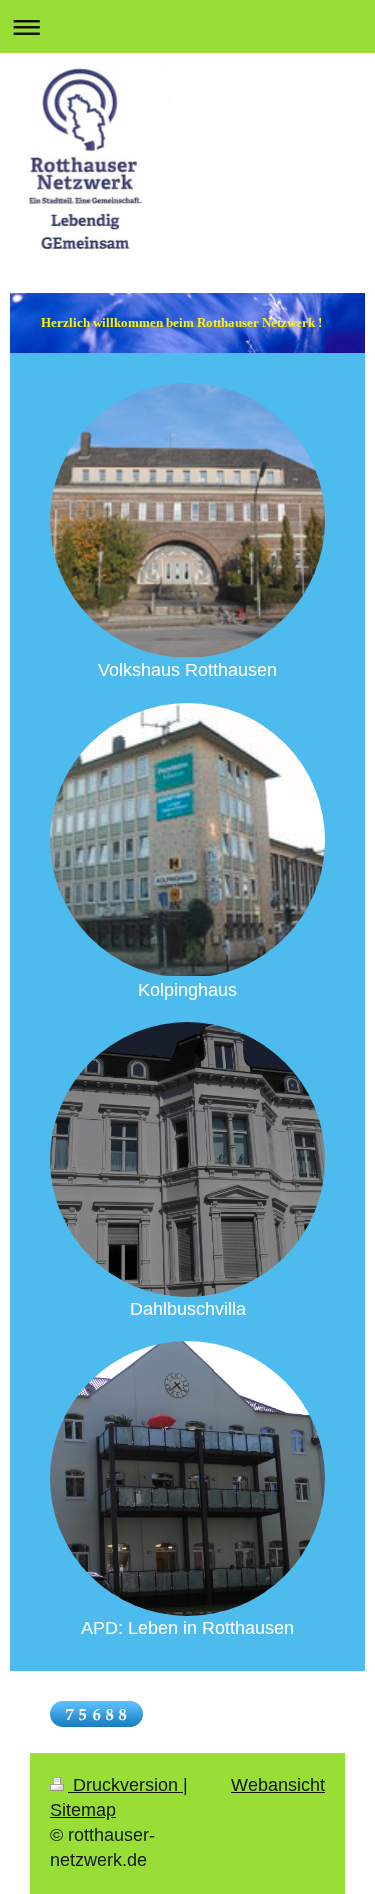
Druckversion (125, 1785)
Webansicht (278, 1785)
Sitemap (83, 1810)
